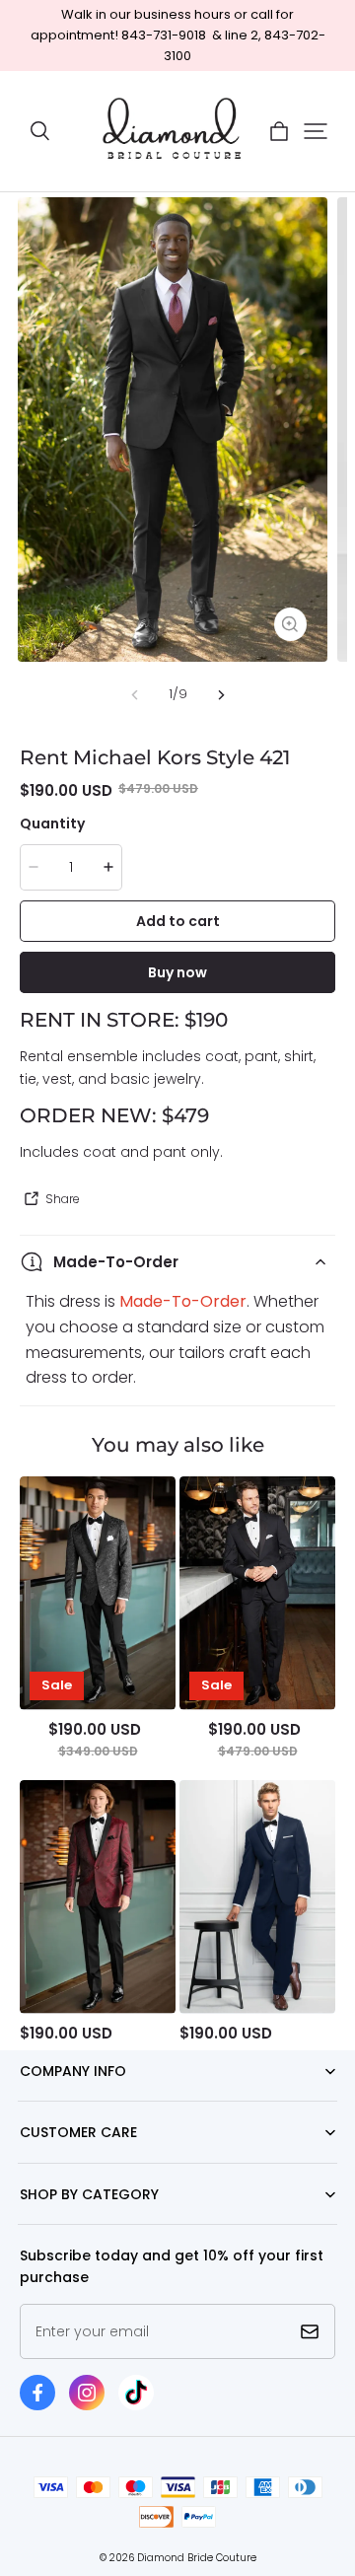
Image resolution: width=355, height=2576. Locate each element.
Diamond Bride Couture (197, 2558)
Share (63, 1199)
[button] (39, 131)
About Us (47, 2101)
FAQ (31, 2163)
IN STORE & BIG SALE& (81, 2224)
